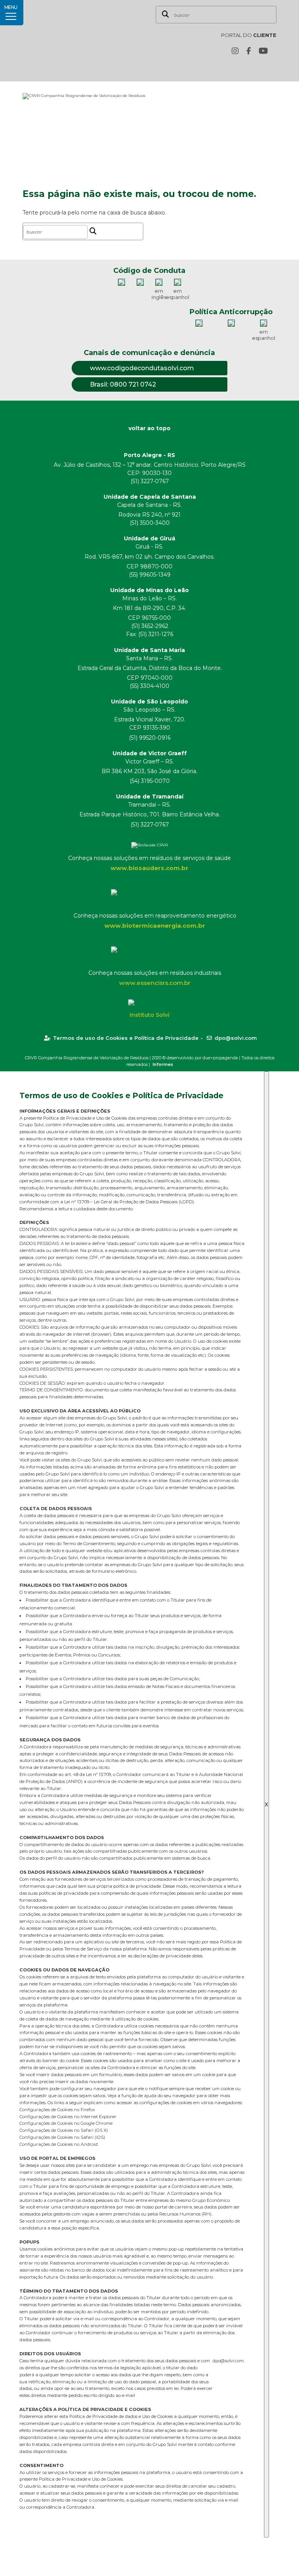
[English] (248, 69)
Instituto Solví (149, 1015)
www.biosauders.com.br (149, 868)
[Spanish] (272, 69)
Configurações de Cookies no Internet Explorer (68, 2117)
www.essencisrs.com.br (155, 983)
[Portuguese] (260, 69)
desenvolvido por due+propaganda (202, 1058)
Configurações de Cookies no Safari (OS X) (64, 2130)
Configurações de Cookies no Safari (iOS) (62, 2137)
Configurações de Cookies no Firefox (57, 2110)
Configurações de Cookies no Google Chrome (66, 2123)
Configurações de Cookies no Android (59, 2144)
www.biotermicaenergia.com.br (155, 926)
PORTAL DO (249, 35)
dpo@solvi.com (236, 1038)
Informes (163, 1064)
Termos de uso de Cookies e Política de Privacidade (126, 1038)
